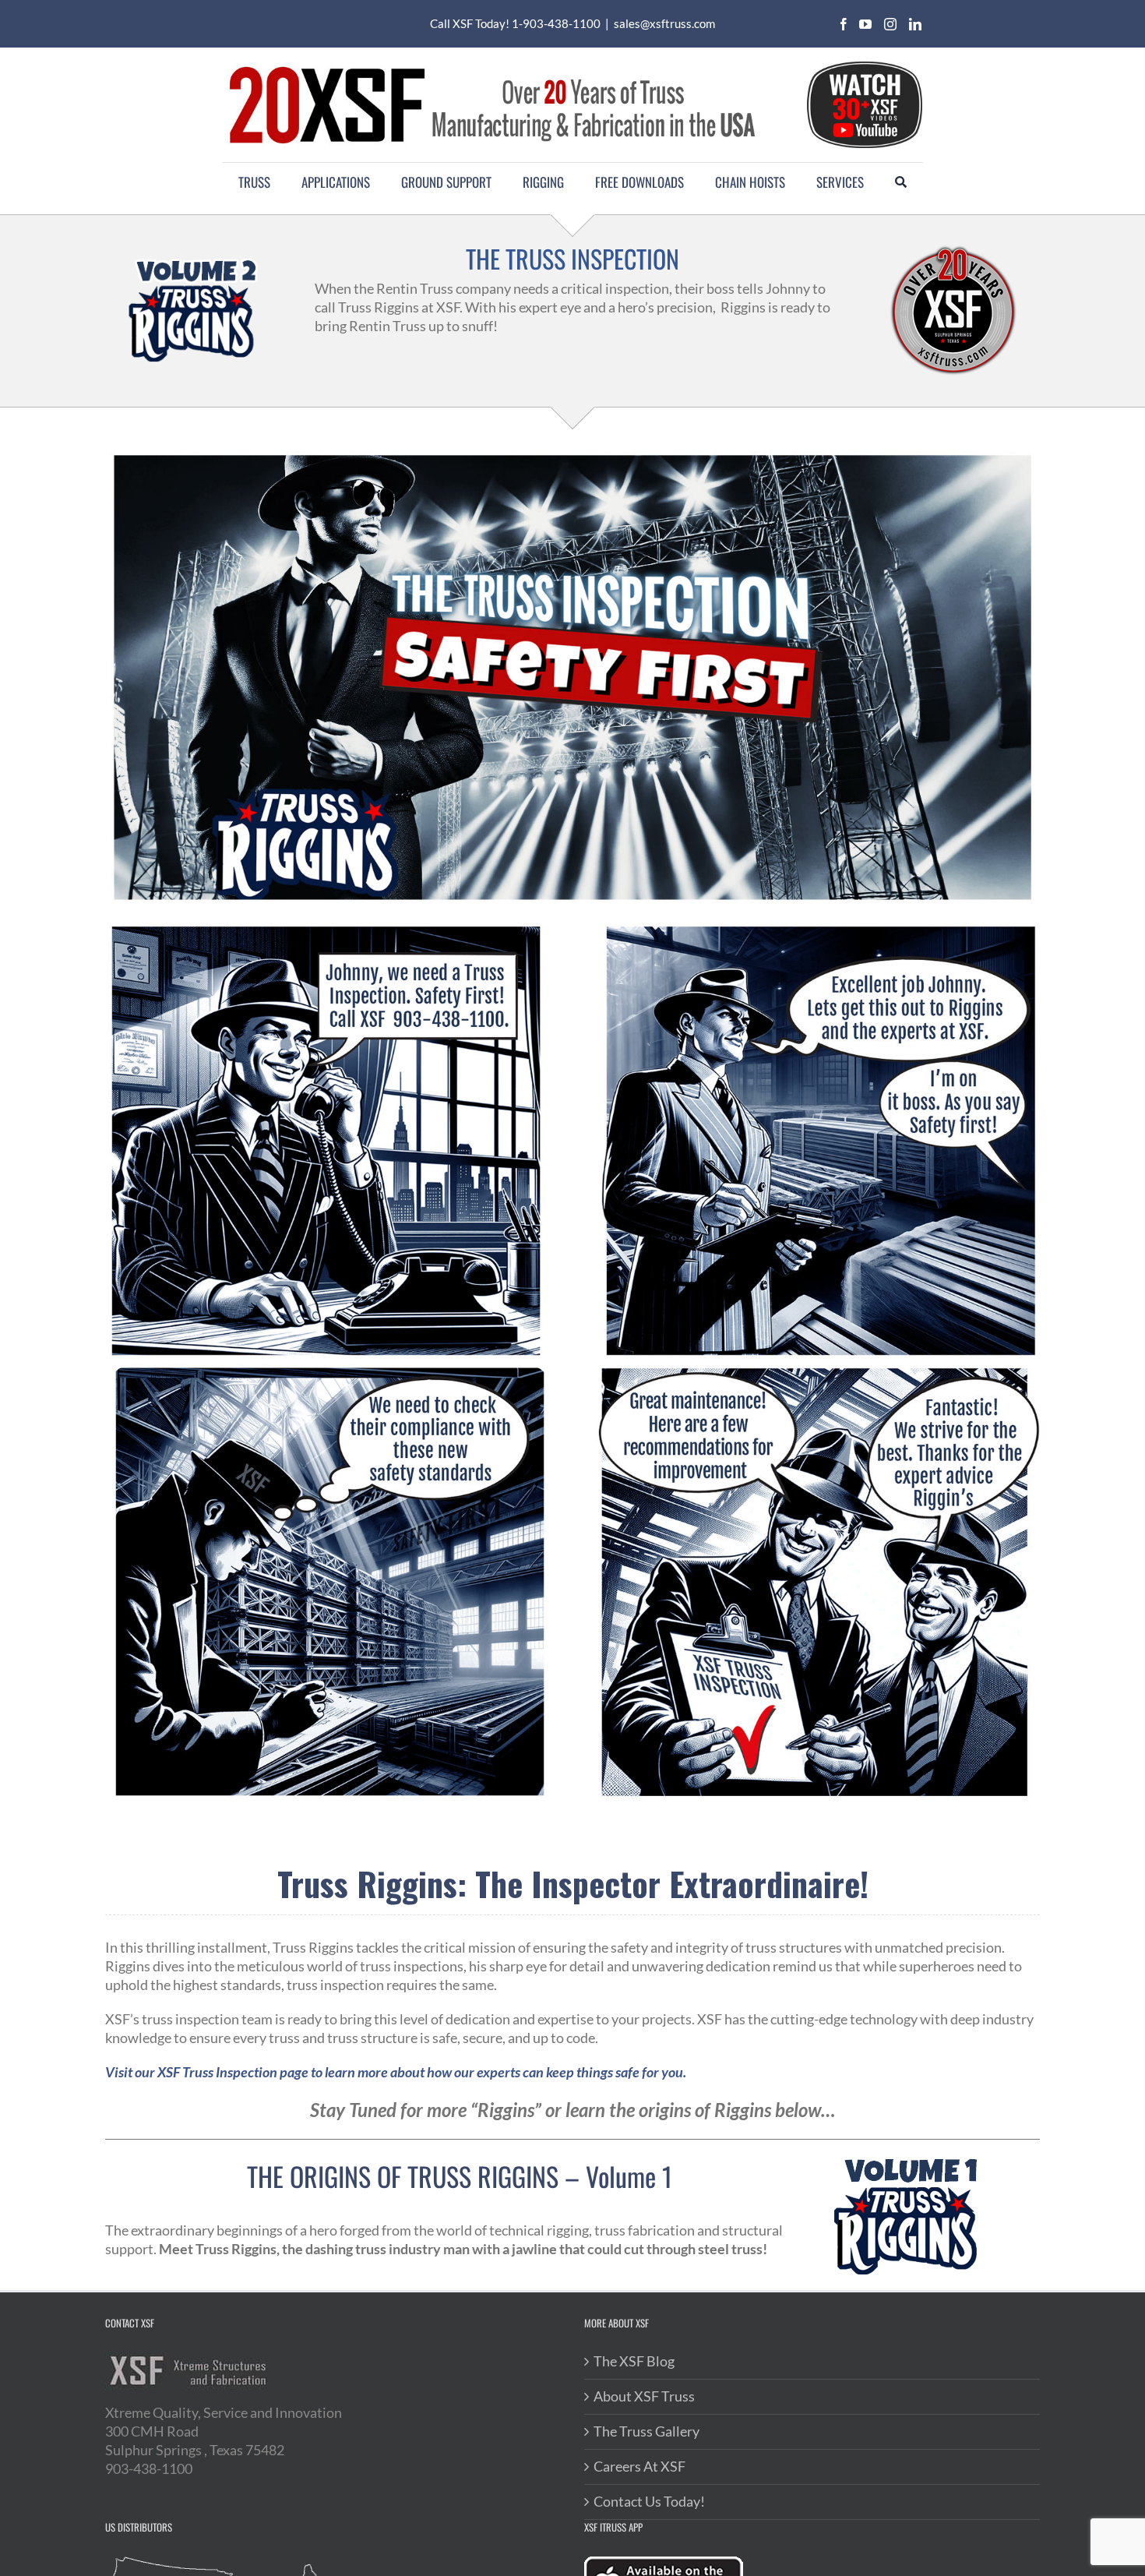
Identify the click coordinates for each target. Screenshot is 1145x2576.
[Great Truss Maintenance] (816, 1371)
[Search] (901, 182)
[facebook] (844, 24)
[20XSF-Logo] (491, 63)
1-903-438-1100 (556, 23)
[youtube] (865, 24)
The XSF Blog (634, 2361)
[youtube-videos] (864, 62)
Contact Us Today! (649, 2501)
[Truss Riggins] (816, 927)
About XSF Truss (644, 2396)
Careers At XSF (639, 2466)
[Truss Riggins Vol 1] (907, 2163)
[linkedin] (915, 24)
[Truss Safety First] (329, 927)
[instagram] (890, 24)
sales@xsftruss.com (664, 23)
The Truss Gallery (646, 2431)
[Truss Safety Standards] (329, 1371)
